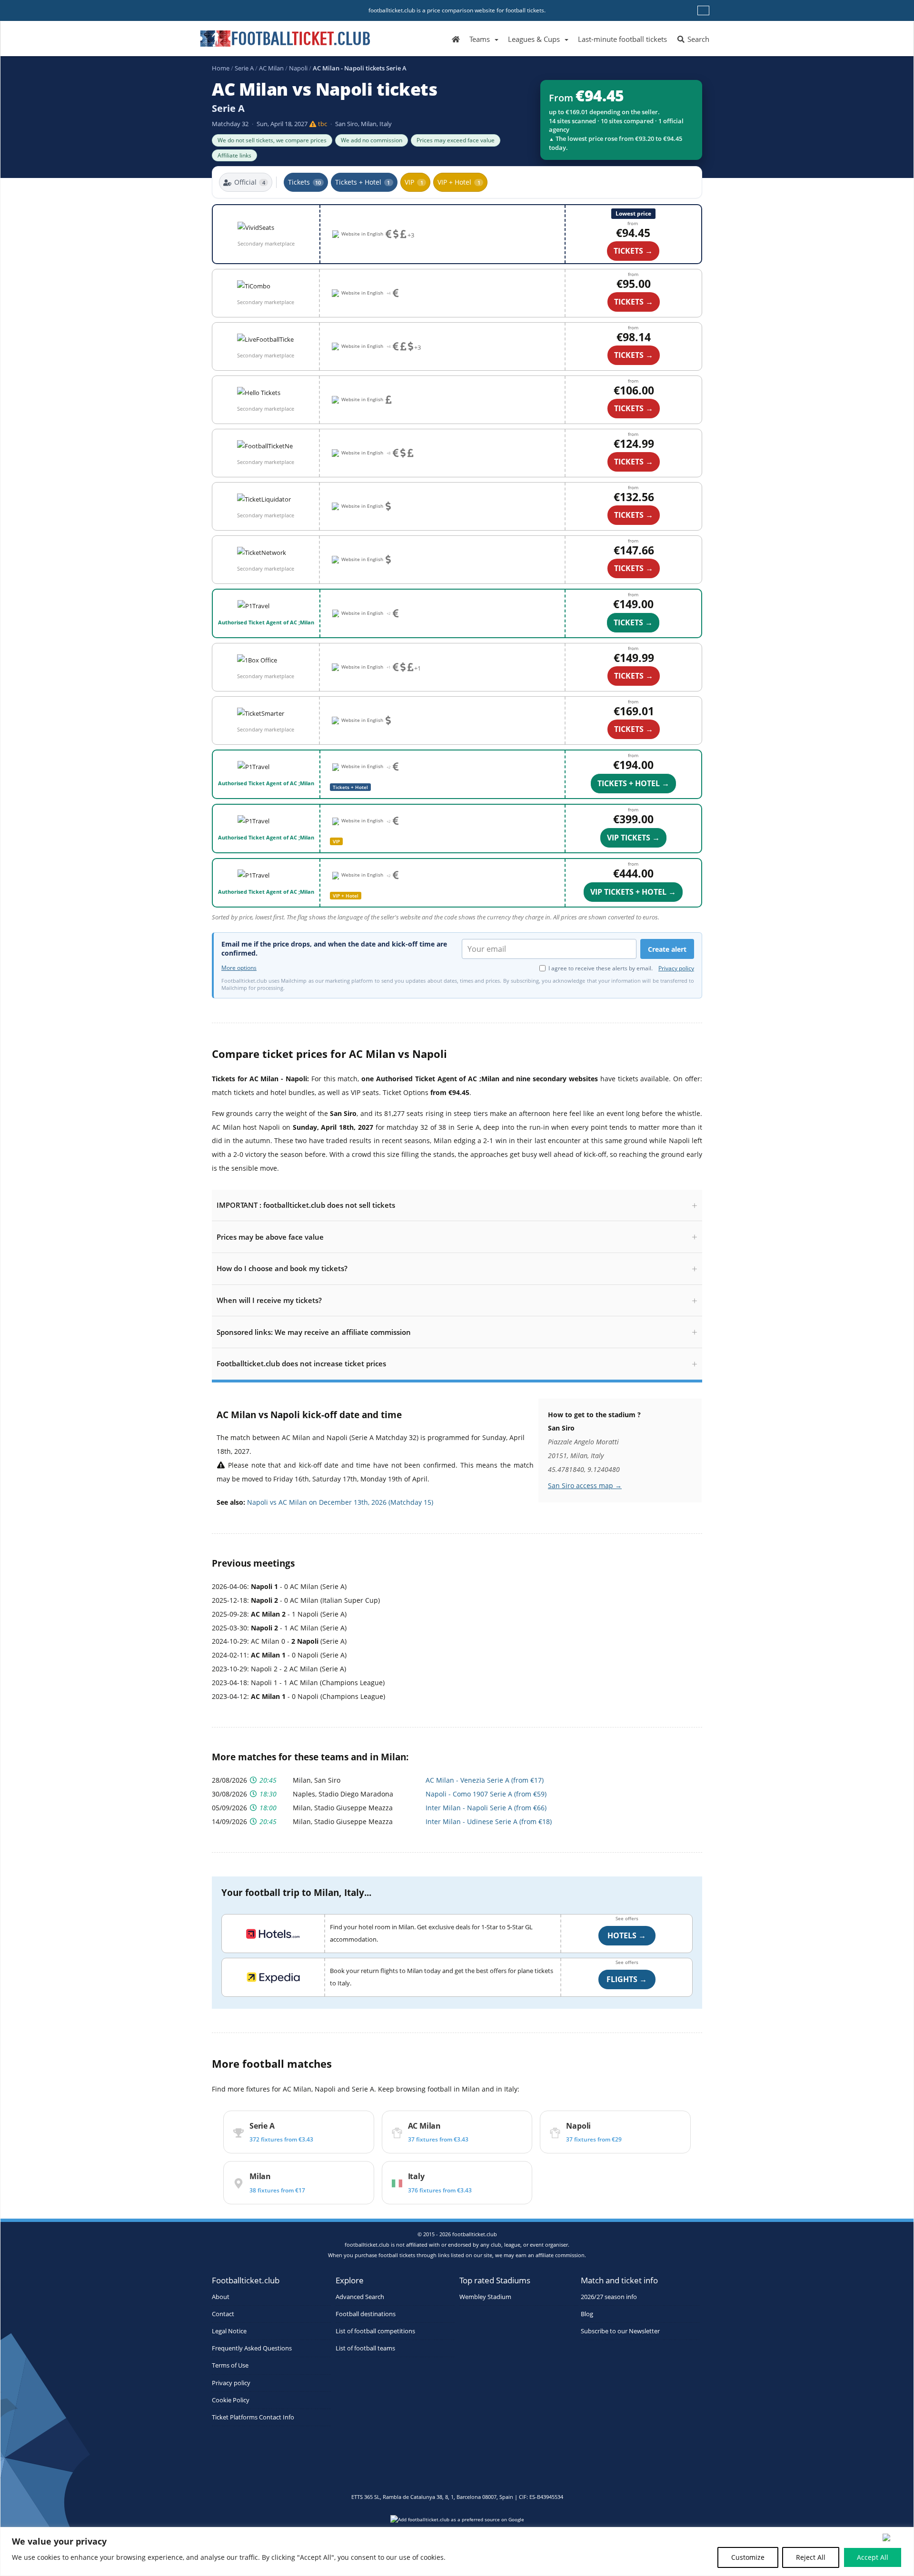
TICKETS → (633, 251)
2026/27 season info (609, 2297)
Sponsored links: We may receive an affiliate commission (314, 1332)
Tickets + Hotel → (633, 783)
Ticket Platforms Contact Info (253, 2417)
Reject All (811, 2557)
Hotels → (627, 1935)
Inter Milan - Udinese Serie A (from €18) (489, 1821)
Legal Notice (229, 2331)
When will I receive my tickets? (269, 1300)
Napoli (298, 68)
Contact (223, 2314)
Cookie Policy (231, 2400)
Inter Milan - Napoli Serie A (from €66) (486, 1808)
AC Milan (271, 68)
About (221, 2297)
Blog (587, 2314)
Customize (748, 2557)
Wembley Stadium (485, 2297)
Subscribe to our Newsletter (620, 2331)
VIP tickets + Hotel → (633, 892)
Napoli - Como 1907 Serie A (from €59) (486, 1794)
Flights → (627, 1979)
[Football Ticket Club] (285, 35)
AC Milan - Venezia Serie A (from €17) (485, 1780)
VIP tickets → (633, 838)
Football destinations (366, 2314)
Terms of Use (230, 2365)
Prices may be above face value (270, 1237)
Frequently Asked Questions (252, 2348)
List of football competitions (375, 2331)
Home (221, 68)
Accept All (873, 2557)
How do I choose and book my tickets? (282, 1268)
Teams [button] (480, 39)
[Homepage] (456, 39)
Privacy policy (676, 968)
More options (239, 968)
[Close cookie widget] (895, 2537)
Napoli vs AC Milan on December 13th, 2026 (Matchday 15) (340, 1502)
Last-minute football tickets (622, 39)
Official (250, 182)
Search (697, 39)
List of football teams (365, 2348)
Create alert (667, 949)
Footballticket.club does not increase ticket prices (301, 1363)
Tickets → (633, 622)
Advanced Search (360, 2297)
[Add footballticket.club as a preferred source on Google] (457, 2522)
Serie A (244, 68)
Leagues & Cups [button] (534, 39)
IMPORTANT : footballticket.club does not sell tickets (306, 1205)
